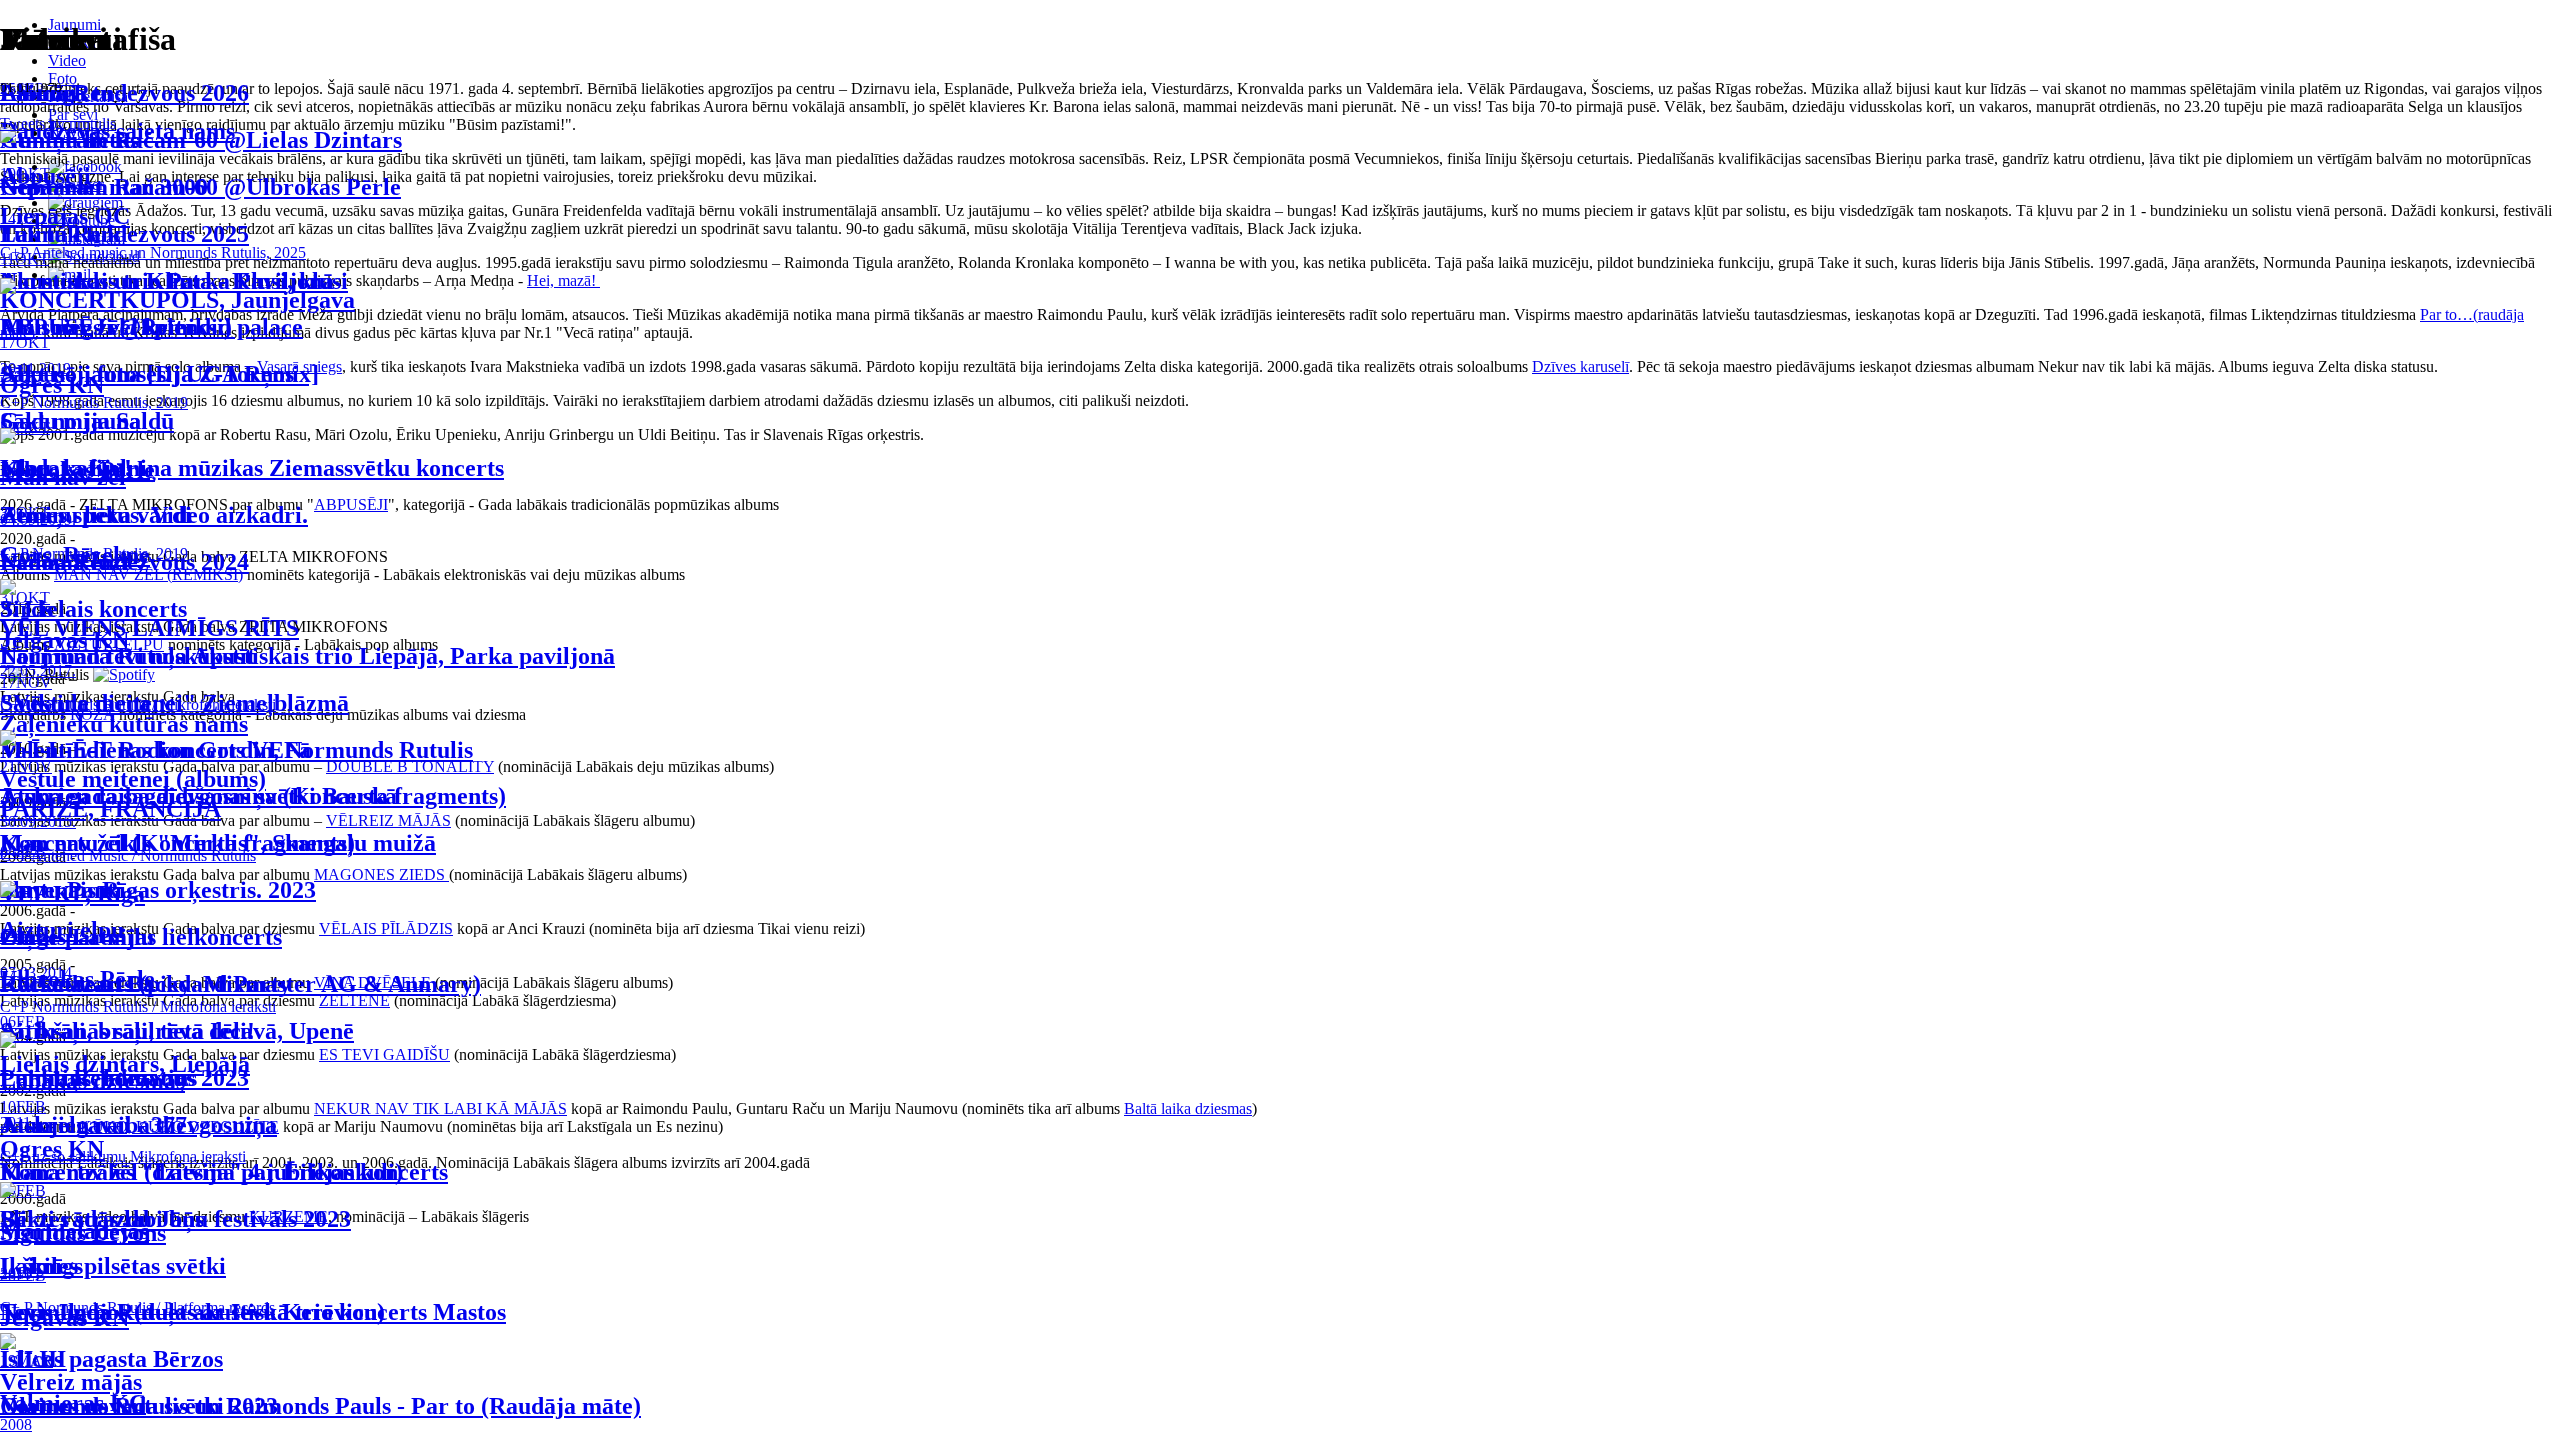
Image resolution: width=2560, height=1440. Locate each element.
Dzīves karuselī (1580, 366)
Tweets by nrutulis (58, 123)
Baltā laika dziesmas (1188, 1108)
